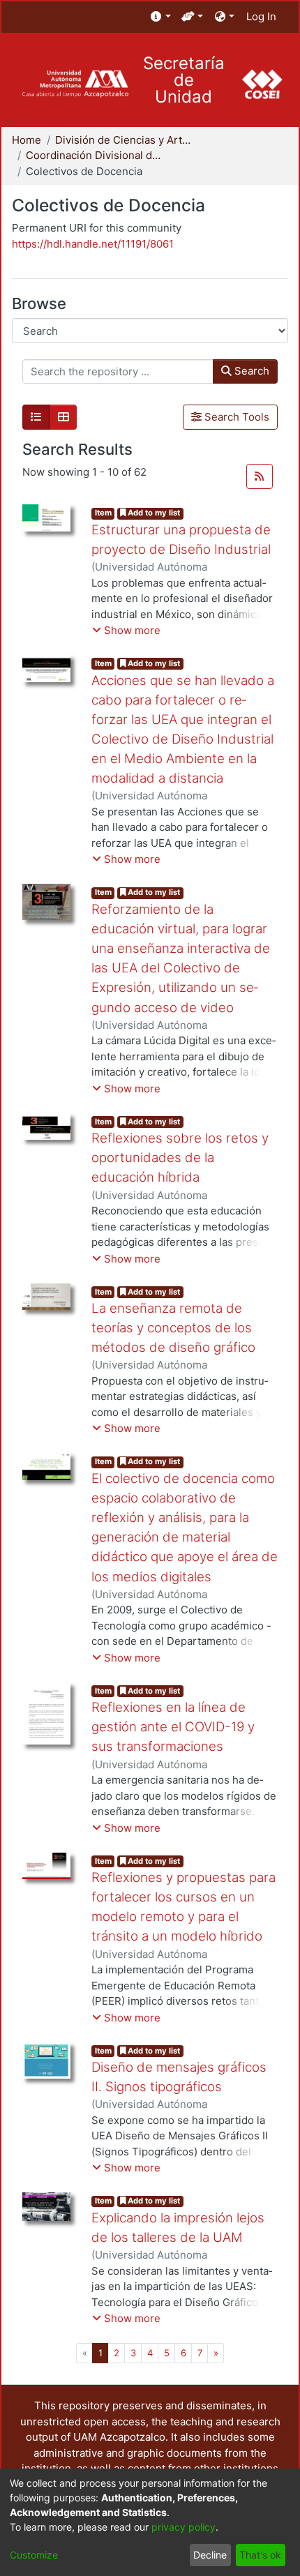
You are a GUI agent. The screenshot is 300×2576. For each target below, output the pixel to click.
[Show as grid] (63, 417)
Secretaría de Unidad (184, 80)
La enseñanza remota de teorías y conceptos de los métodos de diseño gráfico (173, 1328)
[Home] (75, 84)
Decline (210, 2555)
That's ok (260, 2555)
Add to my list (153, 513)
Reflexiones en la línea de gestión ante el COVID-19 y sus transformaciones (173, 1727)
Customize (34, 2555)
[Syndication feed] (260, 476)
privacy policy (183, 2527)
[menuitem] (161, 17)
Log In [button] (262, 16)
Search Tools (235, 417)
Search (250, 371)
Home (27, 140)
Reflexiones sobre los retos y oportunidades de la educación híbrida (180, 1158)
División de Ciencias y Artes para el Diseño (125, 140)
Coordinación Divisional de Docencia (96, 155)
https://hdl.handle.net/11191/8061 (93, 244)
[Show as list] (36, 417)
